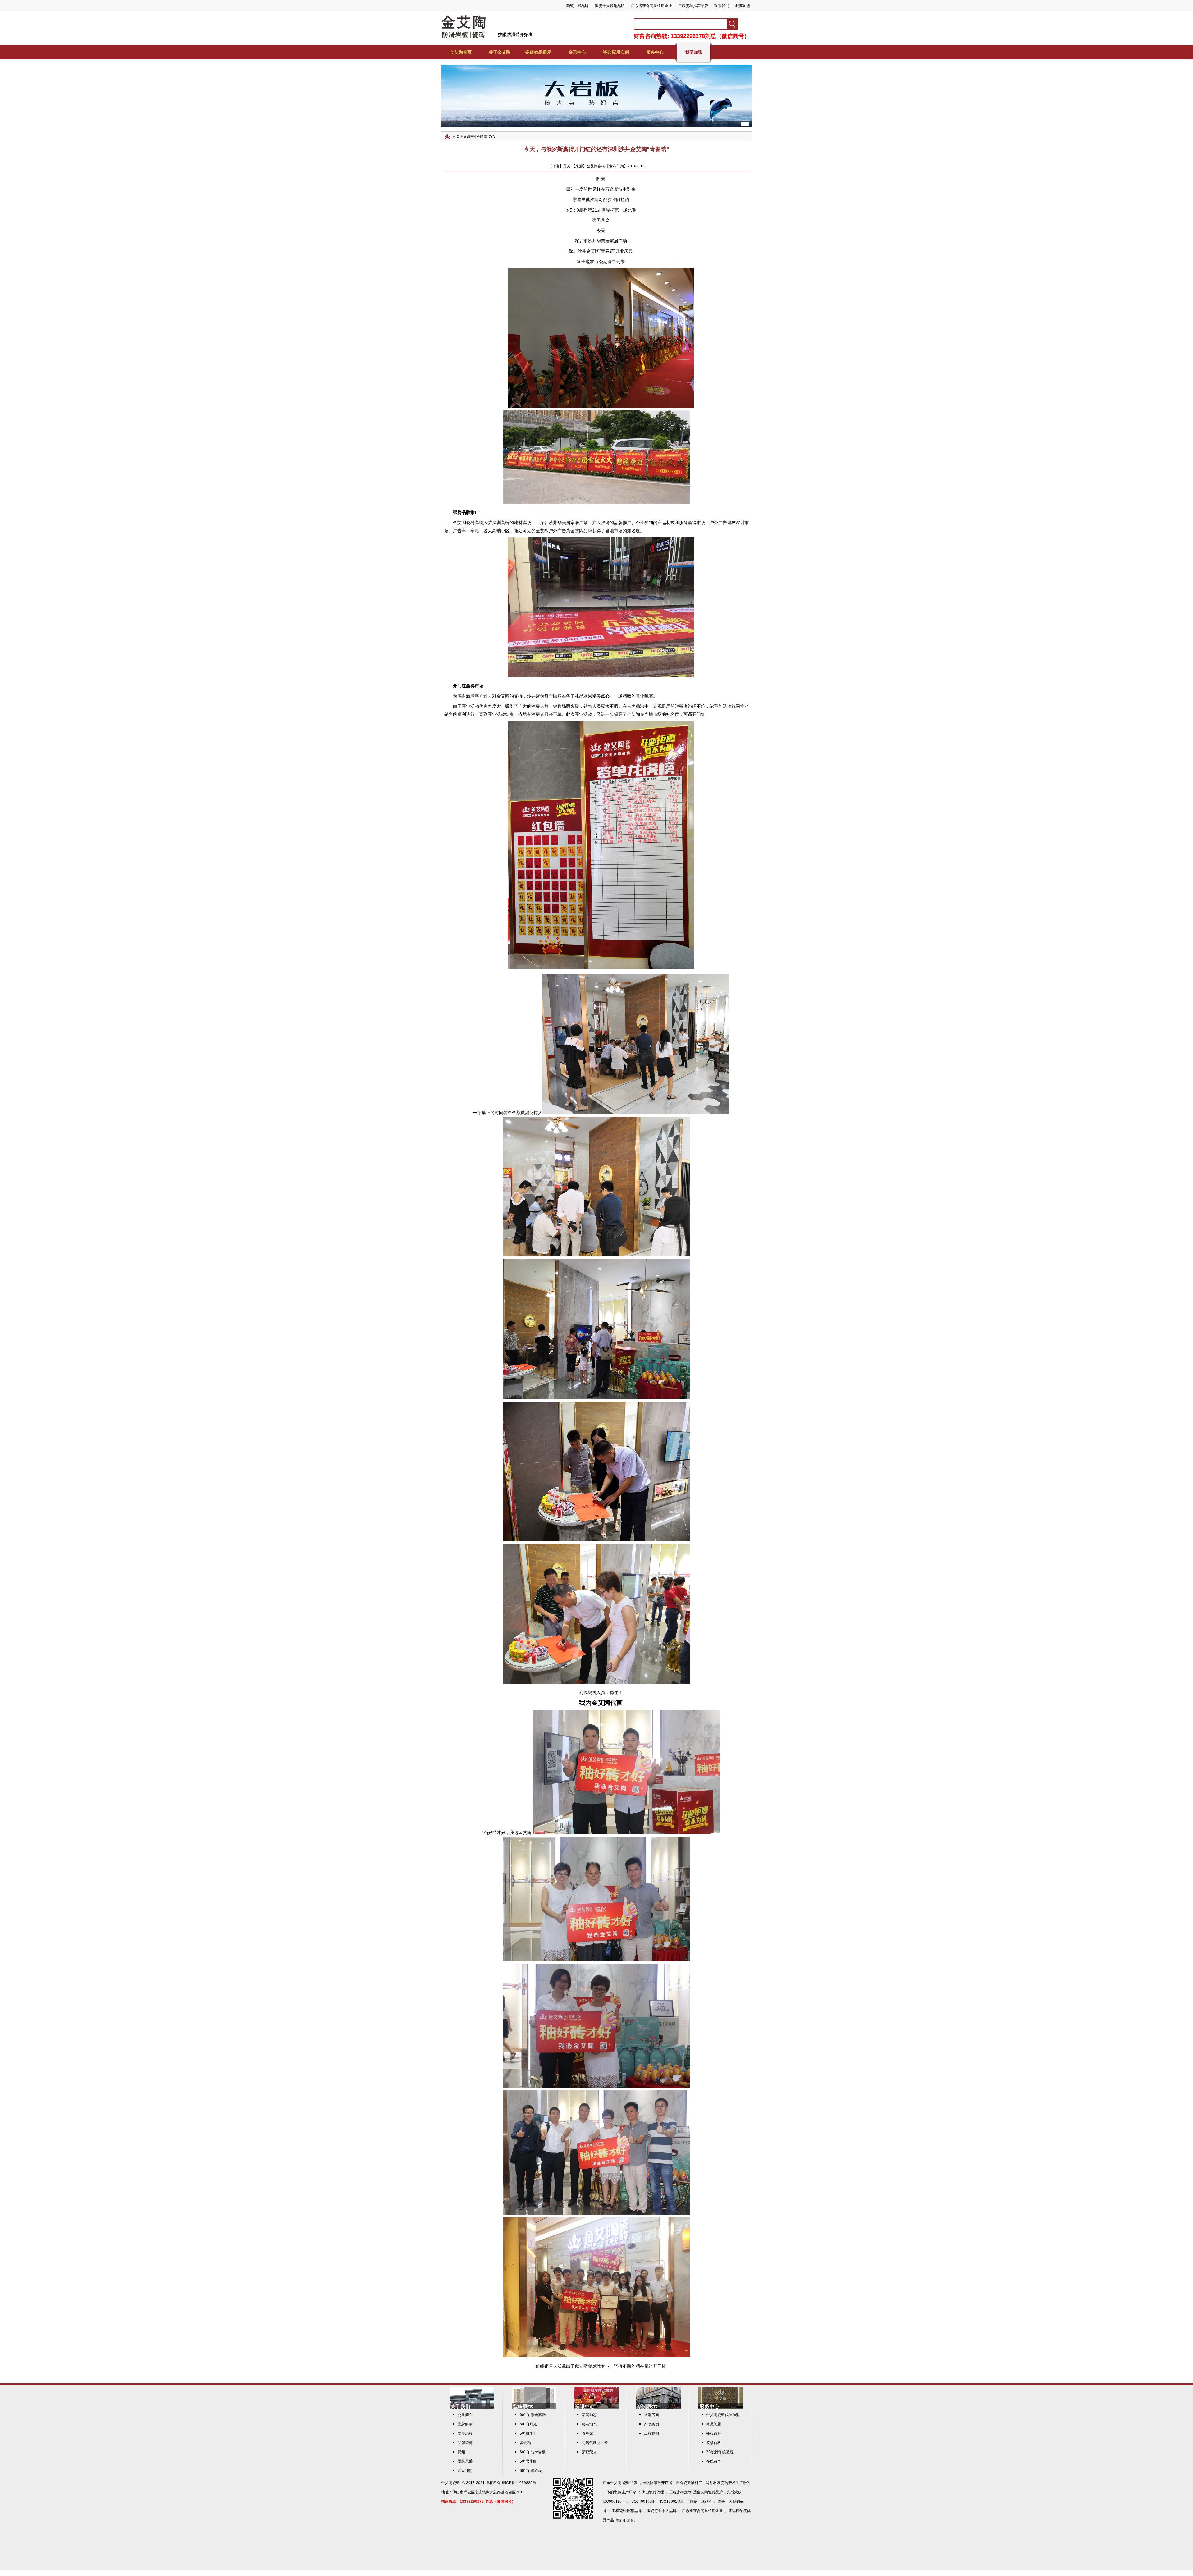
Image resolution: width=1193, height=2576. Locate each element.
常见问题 (714, 2424)
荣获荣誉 (589, 2452)
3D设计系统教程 (720, 2452)
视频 (461, 2452)
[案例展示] (658, 2408)
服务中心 (655, 52)
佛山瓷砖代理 (653, 2492)
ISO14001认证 (643, 2501)
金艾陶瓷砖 (450, 2483)
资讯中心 (577, 52)
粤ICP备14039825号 (519, 2483)
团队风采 (465, 2461)
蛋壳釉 (525, 2443)
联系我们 (722, 6)
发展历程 (465, 2433)
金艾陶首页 (461, 52)
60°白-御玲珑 (531, 2471)
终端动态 (487, 136)
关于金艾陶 (500, 52)
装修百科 (714, 2443)
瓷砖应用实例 (616, 52)
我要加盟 (743, 6)
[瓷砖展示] (534, 2408)
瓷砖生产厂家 (625, 2492)
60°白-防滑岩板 (533, 2452)
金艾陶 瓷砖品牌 (624, 2483)
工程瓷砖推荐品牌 (693, 6)
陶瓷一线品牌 (578, 6)
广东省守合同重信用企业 (651, 6)
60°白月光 (528, 2424)
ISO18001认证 (672, 2501)
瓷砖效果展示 (538, 52)
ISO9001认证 (614, 2501)
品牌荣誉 (465, 2443)
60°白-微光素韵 (533, 2415)
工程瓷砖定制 (680, 2492)
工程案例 (651, 2433)
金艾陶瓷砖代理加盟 (723, 2415)
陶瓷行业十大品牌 (662, 2511)
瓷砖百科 (714, 2433)
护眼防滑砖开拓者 (515, 34)
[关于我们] (472, 2408)
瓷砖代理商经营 (595, 2443)
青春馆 (587, 2433)
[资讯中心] (596, 2408)
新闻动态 (589, 2415)
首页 (456, 136)
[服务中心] (721, 2408)
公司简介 (465, 2415)
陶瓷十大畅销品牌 (610, 6)
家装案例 (651, 2424)
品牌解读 (465, 2424)
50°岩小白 (528, 2461)
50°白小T (528, 2433)
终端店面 (651, 2415)
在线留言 (714, 2461)
